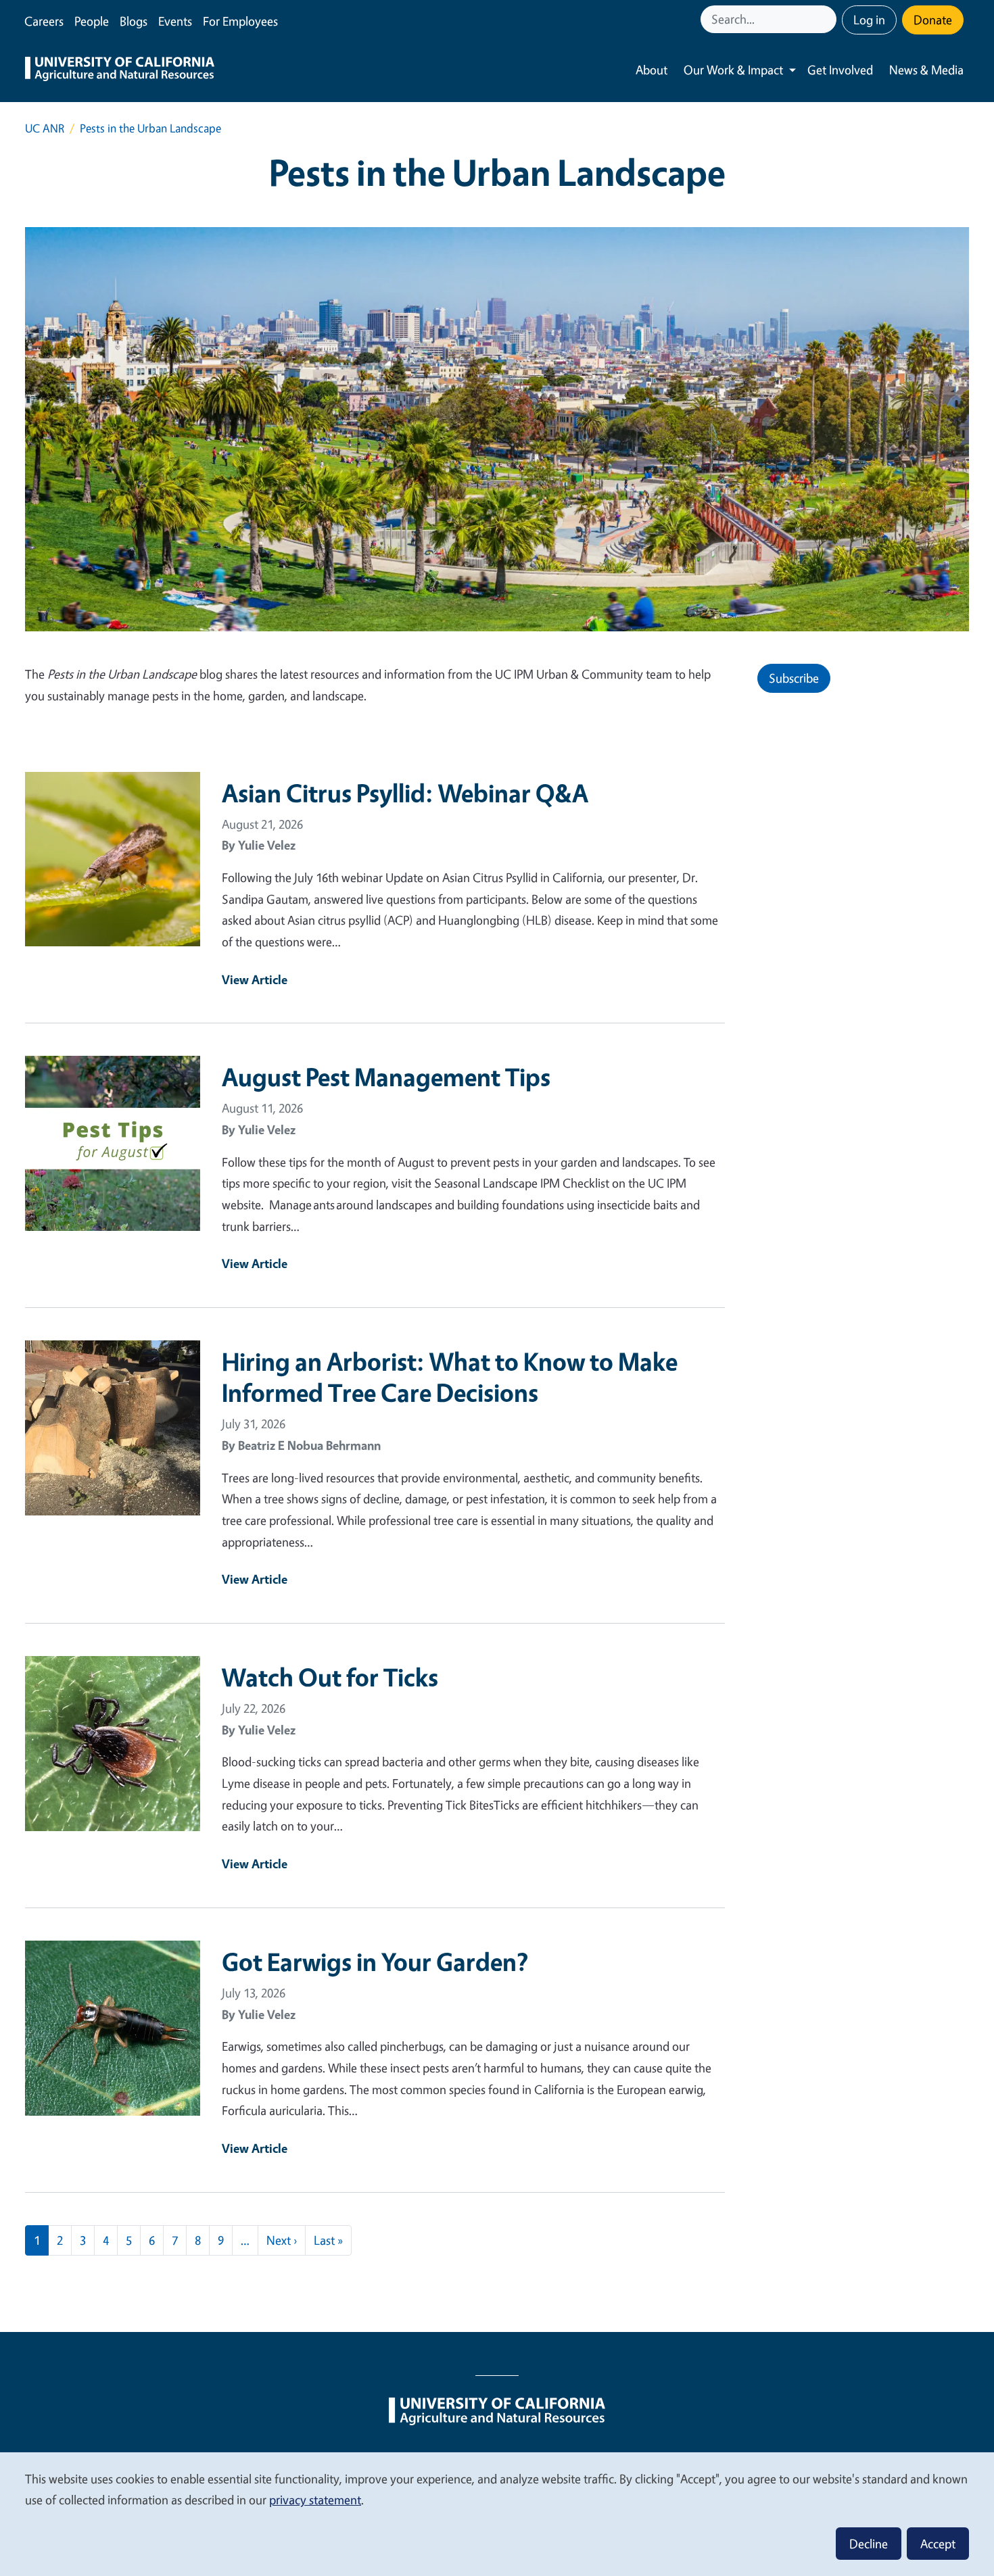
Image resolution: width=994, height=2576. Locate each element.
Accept (938, 2544)
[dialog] (497, 2513)
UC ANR (45, 128)
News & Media (926, 70)
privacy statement (315, 2500)
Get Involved (840, 70)
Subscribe (794, 678)
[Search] (828, 19)
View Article (255, 979)
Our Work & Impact (733, 70)
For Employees (240, 21)
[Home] (120, 70)
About (652, 70)
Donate (933, 20)
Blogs (134, 21)
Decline (869, 2544)
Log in (869, 20)
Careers (44, 21)
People (92, 21)
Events (175, 21)
